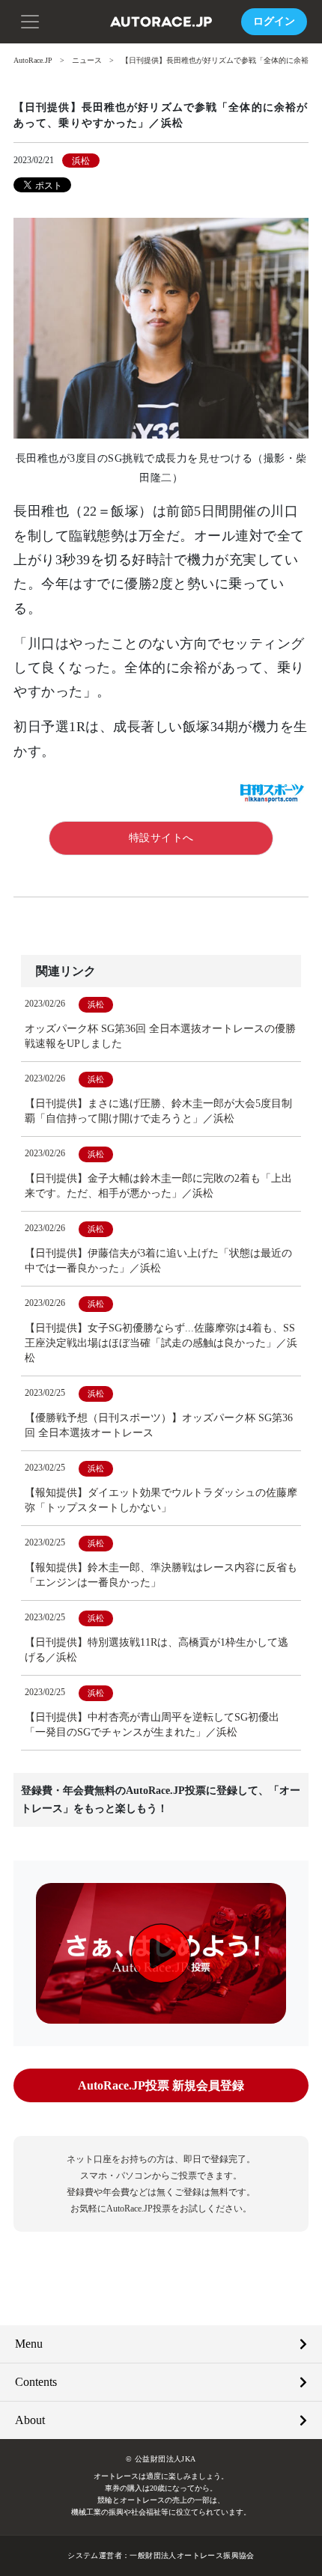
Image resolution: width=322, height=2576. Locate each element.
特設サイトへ (161, 838)
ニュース (87, 60)
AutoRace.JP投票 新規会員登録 (161, 2085)
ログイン (274, 21)
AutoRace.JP (33, 60)
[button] (30, 20)
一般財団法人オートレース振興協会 (192, 2555)
